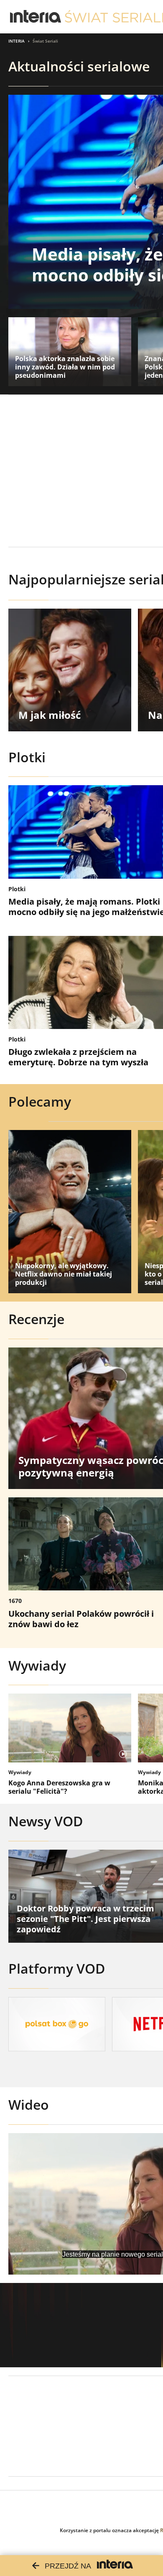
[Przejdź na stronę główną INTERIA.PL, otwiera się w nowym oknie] (36, 17)
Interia (17, 41)
